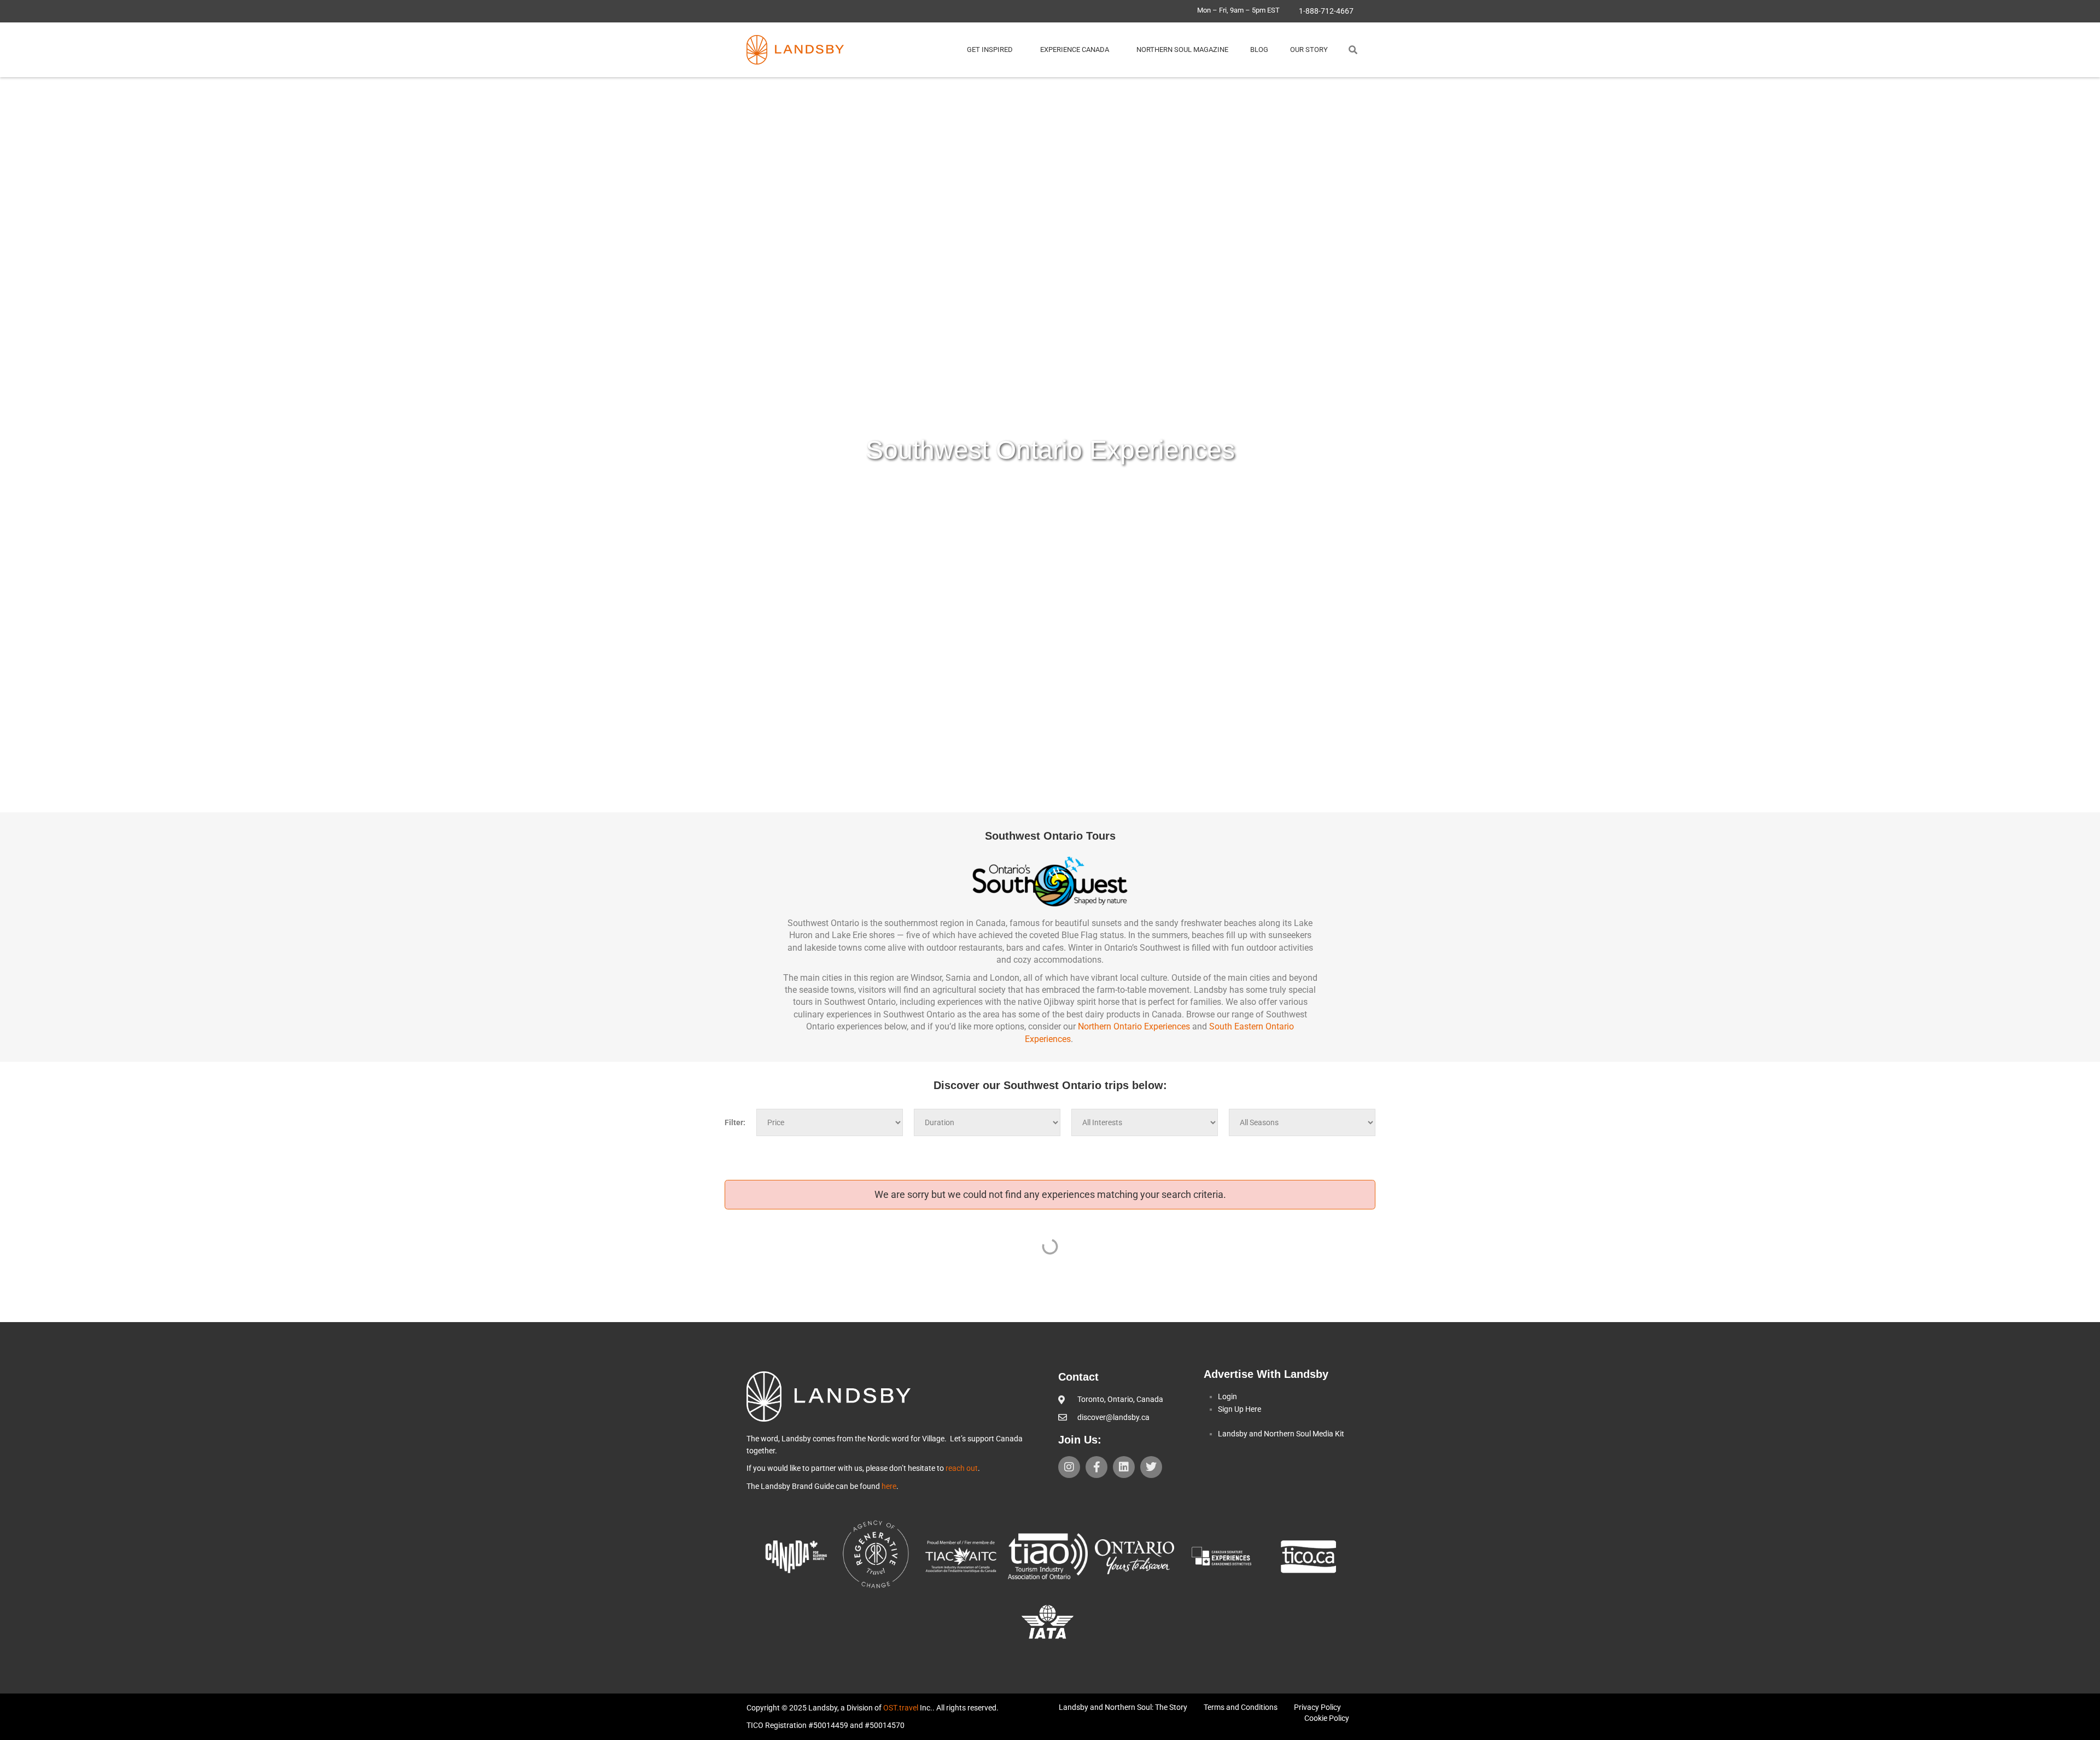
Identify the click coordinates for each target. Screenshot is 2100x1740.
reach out (962, 1468)
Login (1227, 1396)
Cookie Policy (1327, 1718)
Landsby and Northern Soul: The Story (1123, 1707)
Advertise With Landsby (1266, 1374)
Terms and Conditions (1241, 1707)
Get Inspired (990, 50)
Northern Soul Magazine (1182, 50)
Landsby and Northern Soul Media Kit (1281, 1434)
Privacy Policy (1317, 1707)
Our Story (1309, 50)
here (889, 1486)
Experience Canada (1075, 50)
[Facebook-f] (1096, 1467)
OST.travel (901, 1708)
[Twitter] (1151, 1467)
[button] (1353, 50)
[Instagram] (1069, 1467)
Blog (1259, 50)
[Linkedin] (1124, 1467)
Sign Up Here (1239, 1409)
